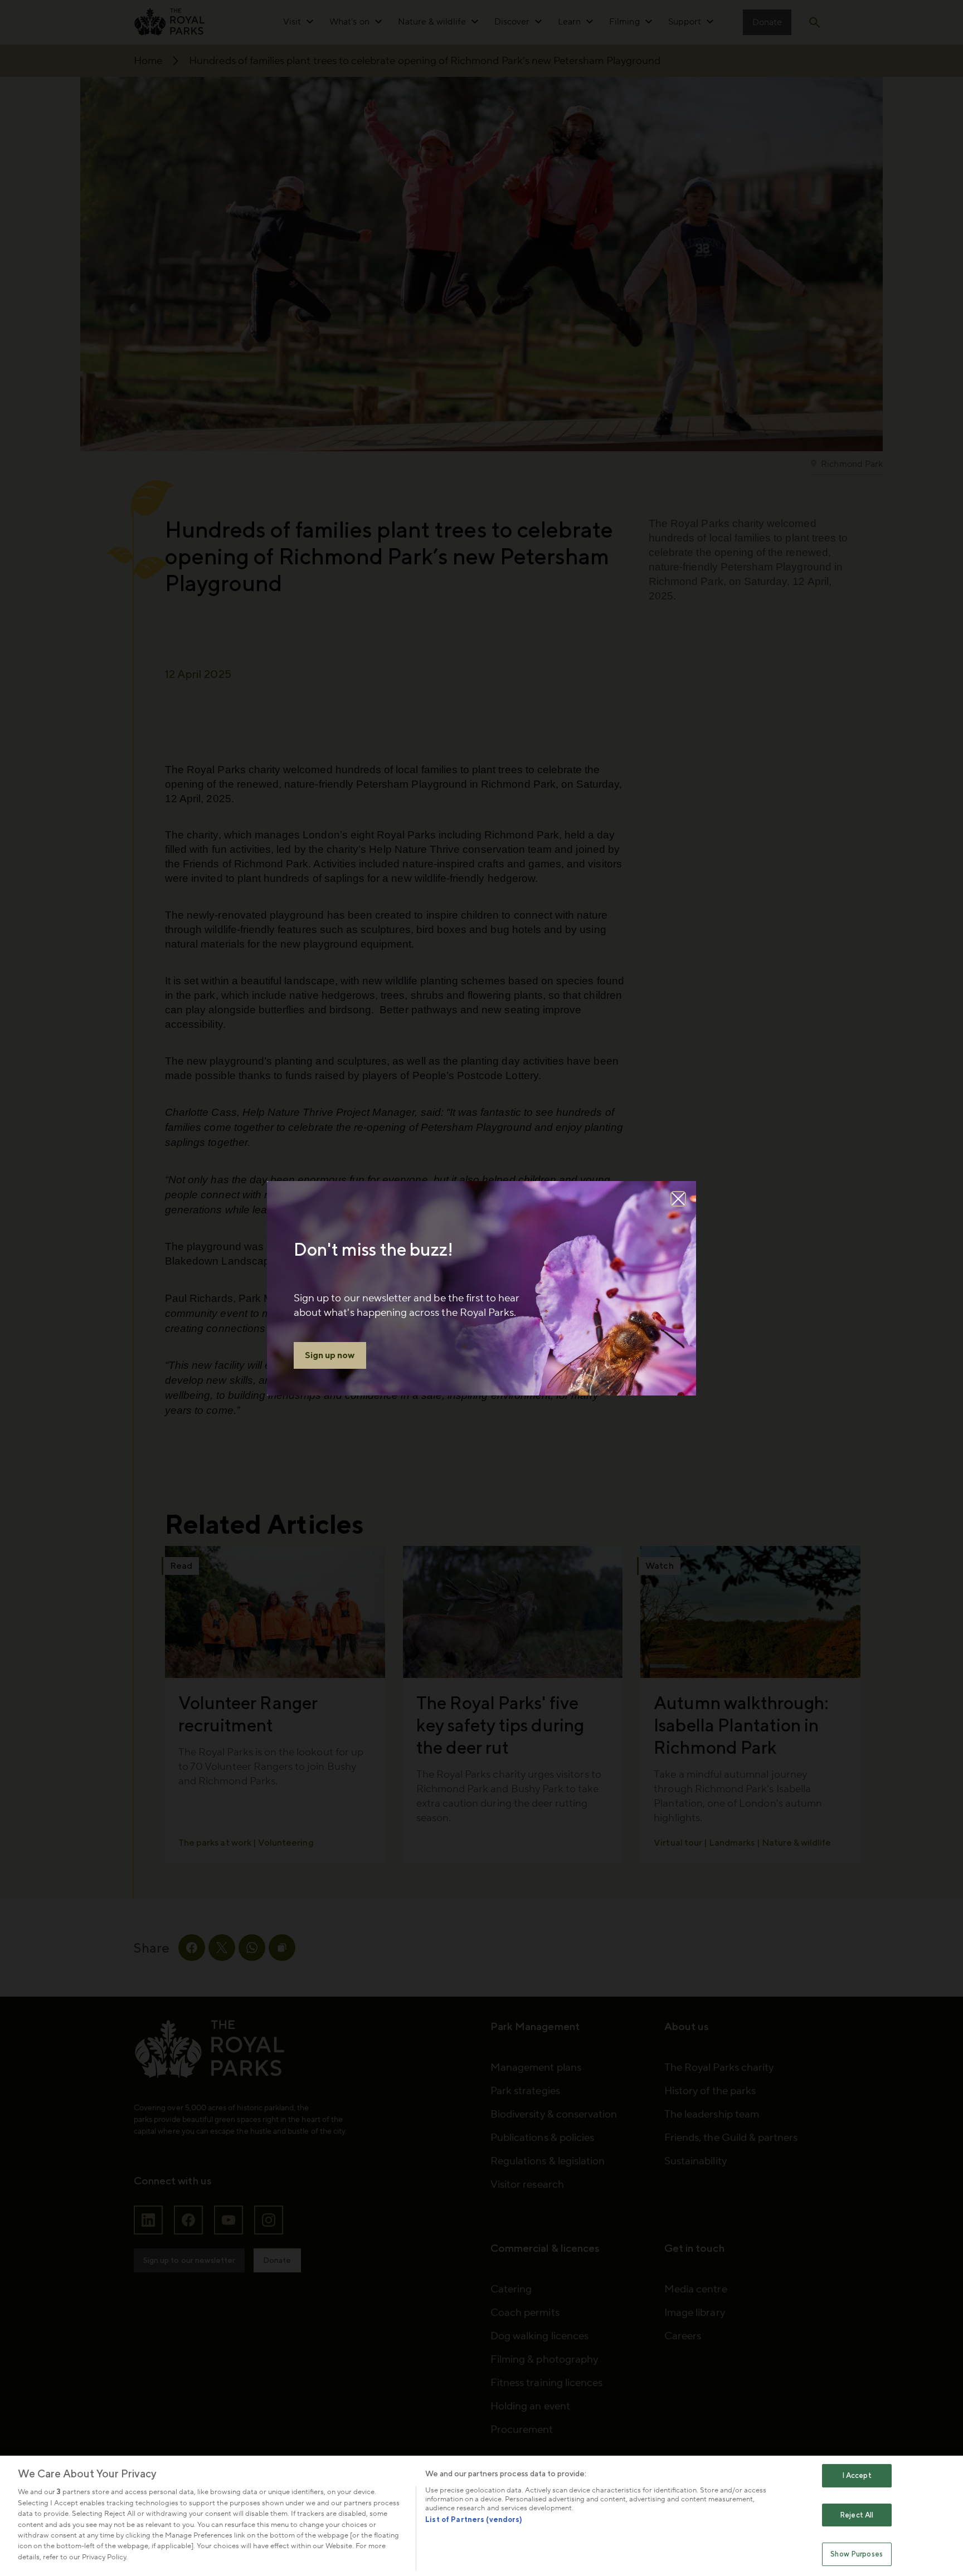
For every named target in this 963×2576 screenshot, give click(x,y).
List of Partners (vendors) (474, 2519)
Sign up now (330, 1355)
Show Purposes (857, 2555)
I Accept (857, 2475)
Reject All (857, 2515)
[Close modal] (678, 1199)
